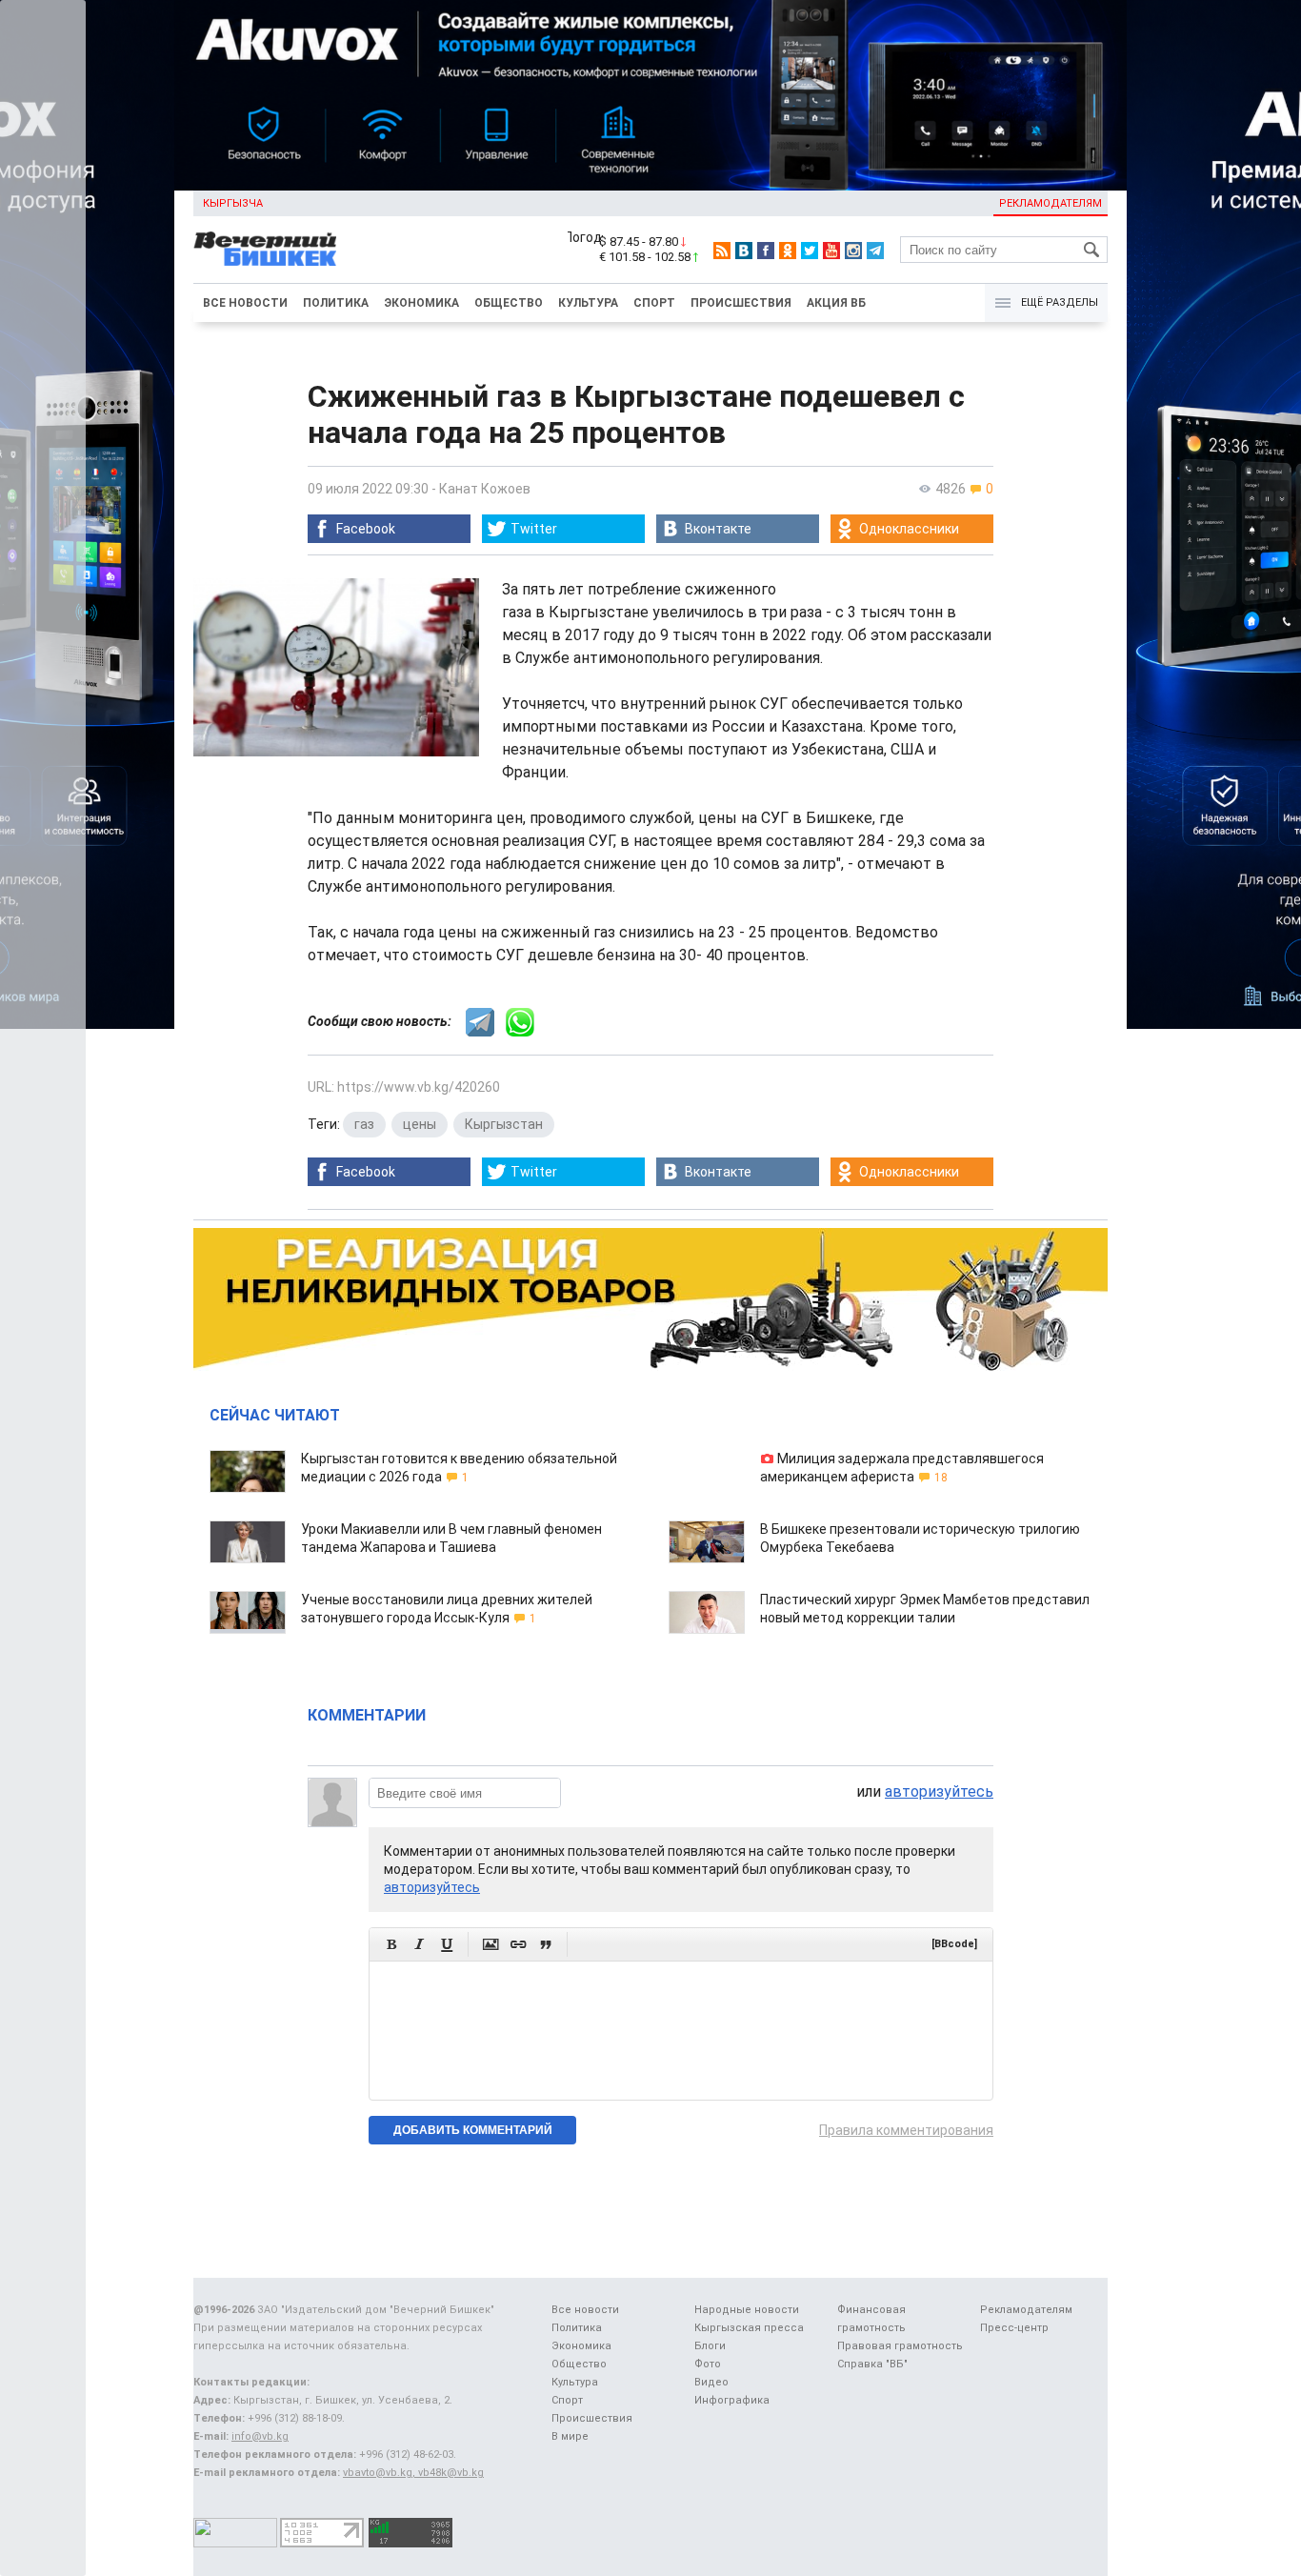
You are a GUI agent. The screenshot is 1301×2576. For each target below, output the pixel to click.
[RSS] (722, 251)
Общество (509, 303)
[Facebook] (766, 251)
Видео (711, 2382)
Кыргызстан (504, 1124)
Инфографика (732, 2400)
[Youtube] (831, 251)
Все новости (245, 303)
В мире (570, 2436)
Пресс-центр (1014, 2328)
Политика (336, 303)
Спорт (654, 303)
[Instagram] (853, 251)
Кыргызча (233, 203)
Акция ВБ (836, 303)
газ (364, 1124)
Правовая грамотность (900, 2346)
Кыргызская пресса (749, 2328)
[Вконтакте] (744, 251)
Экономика (421, 303)
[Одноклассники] (788, 251)
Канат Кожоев (485, 489)
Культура (588, 303)
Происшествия (741, 303)
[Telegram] (875, 251)
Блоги (710, 2346)
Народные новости (747, 2310)
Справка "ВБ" (872, 2364)
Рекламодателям (1051, 203)
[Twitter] (810, 251)
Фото (708, 2364)
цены (420, 1124)
